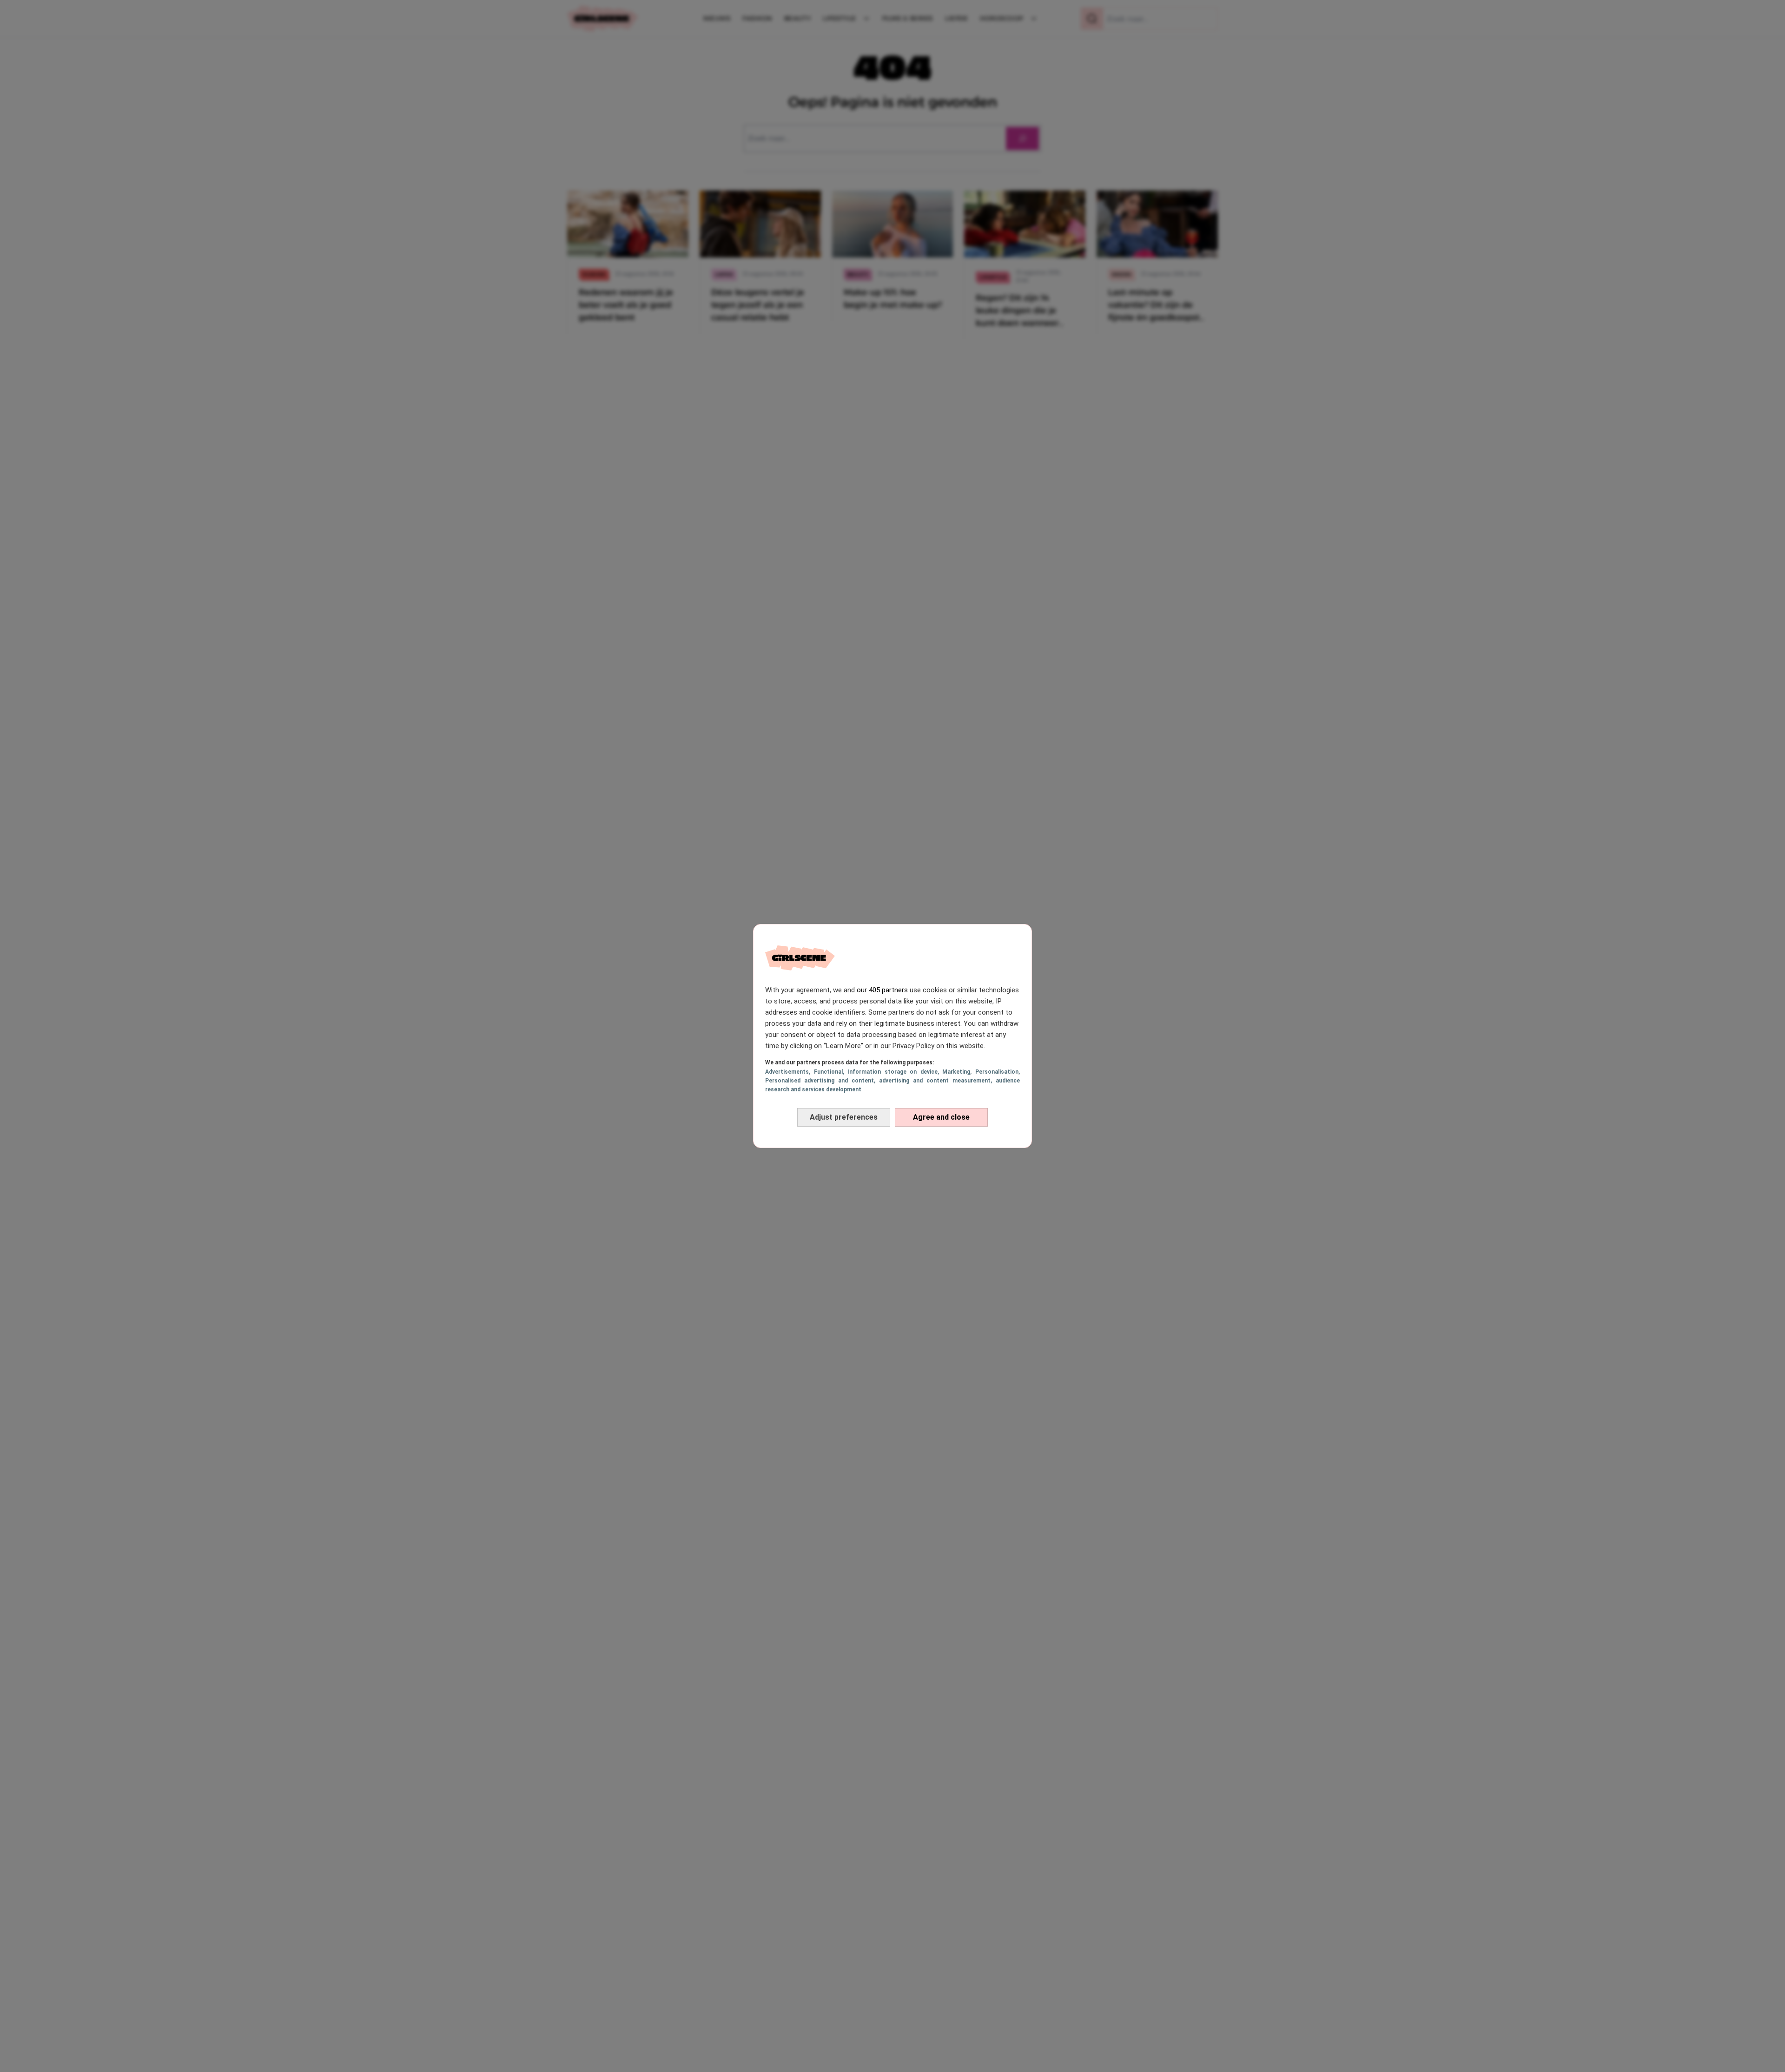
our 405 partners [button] (882, 990)
